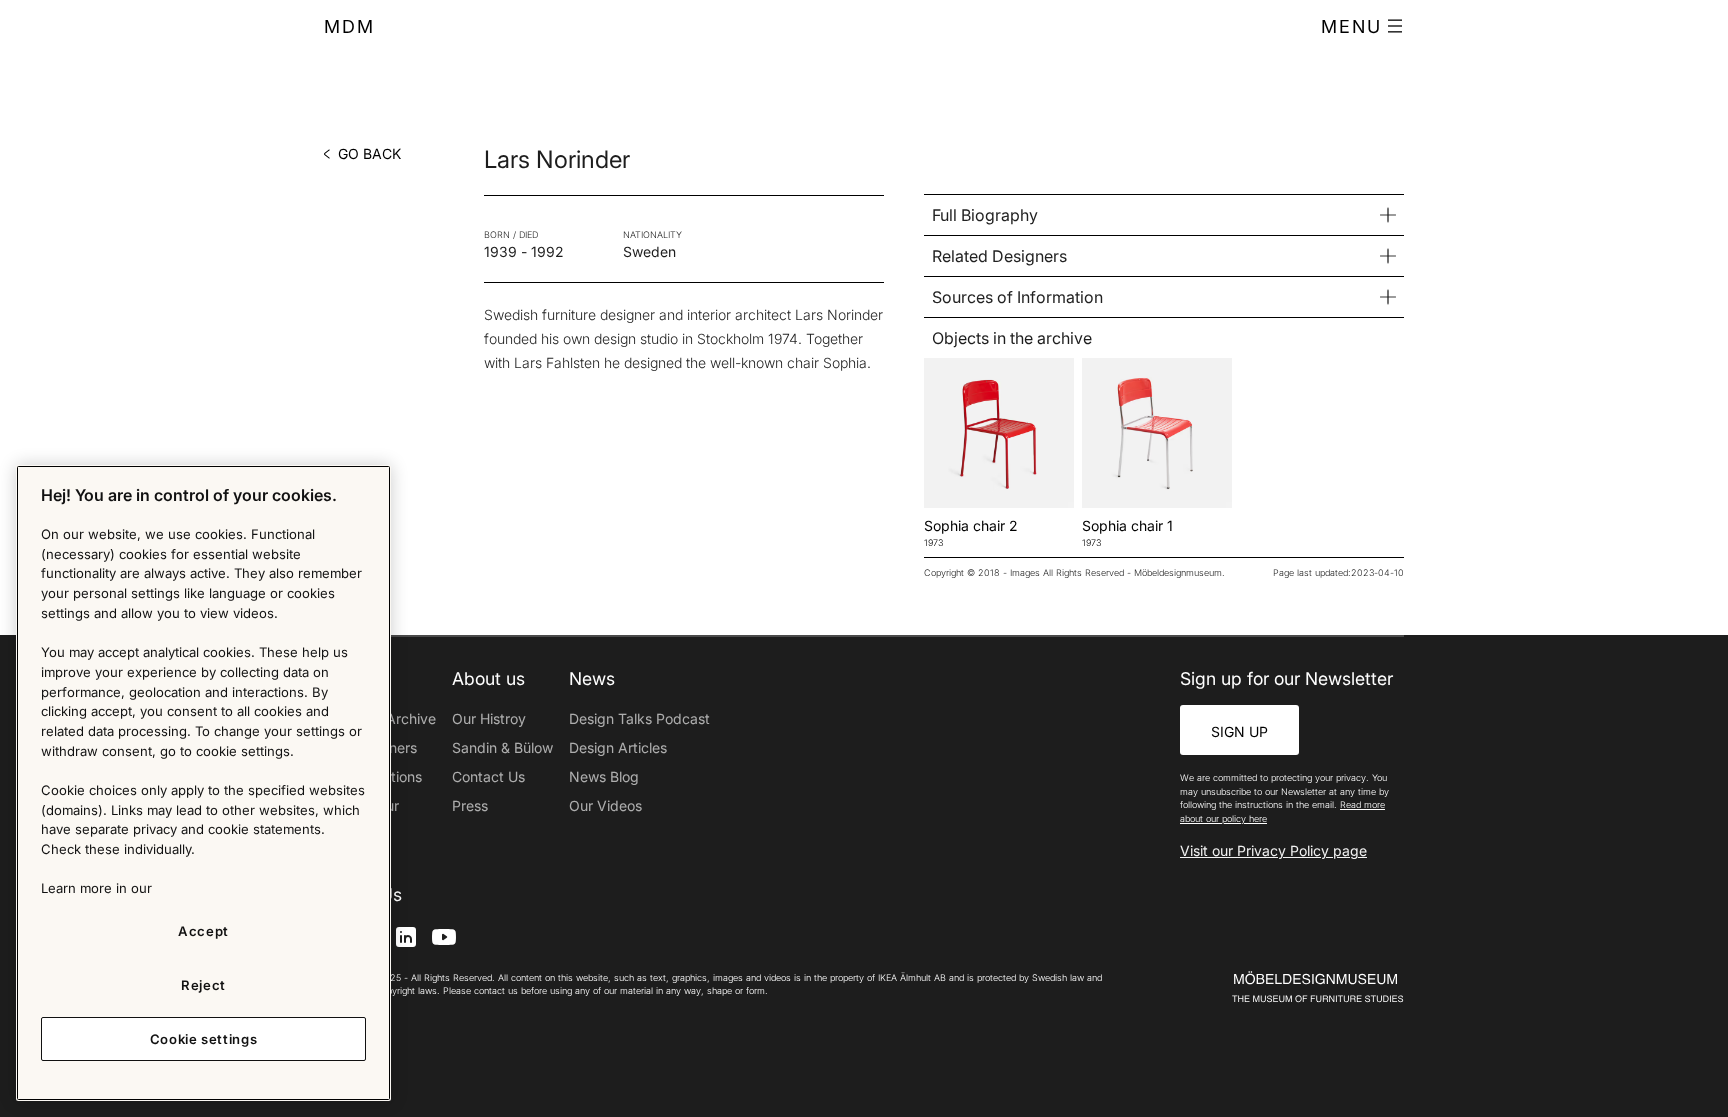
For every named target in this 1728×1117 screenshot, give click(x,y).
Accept (203, 931)
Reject (203, 985)
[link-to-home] (1283, 987)
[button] (1362, 27)
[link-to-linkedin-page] (406, 935)
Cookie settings (204, 1039)
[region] (203, 783)
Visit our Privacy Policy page (1273, 850)
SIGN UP (1239, 731)
